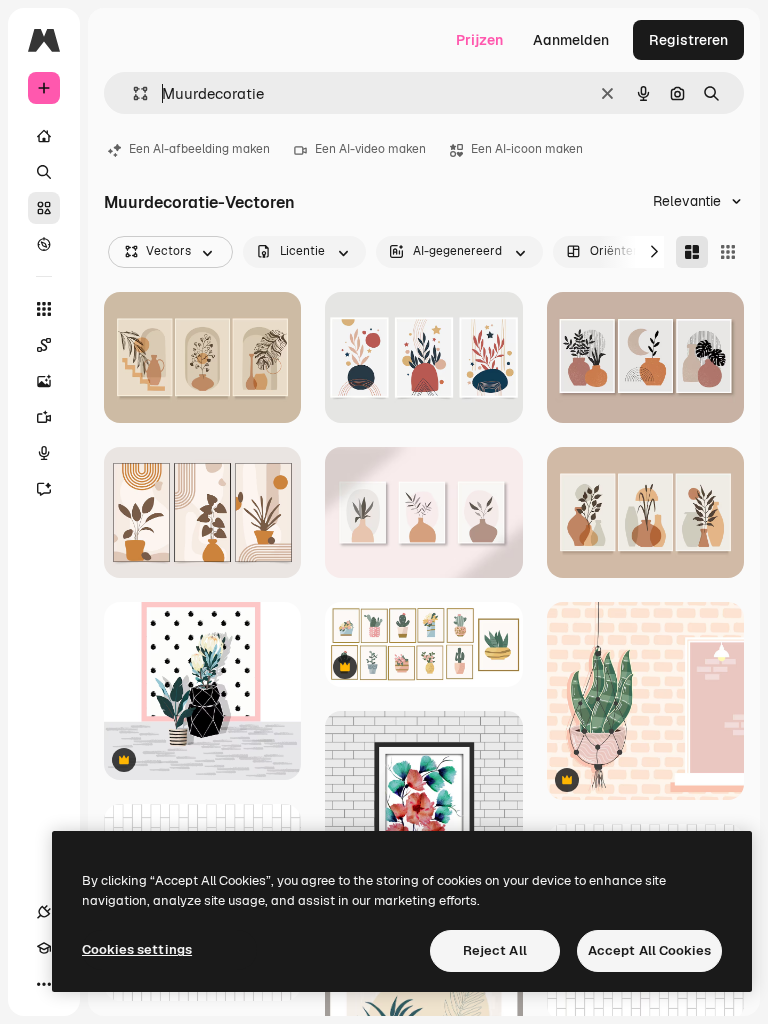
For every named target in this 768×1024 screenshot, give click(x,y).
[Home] (44, 136)
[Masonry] (692, 252)
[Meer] (44, 984)
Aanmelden (571, 40)
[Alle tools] (44, 309)
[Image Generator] (44, 381)
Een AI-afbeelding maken (199, 149)
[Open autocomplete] (132, 93)
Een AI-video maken (370, 149)
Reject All (495, 950)
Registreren (688, 40)
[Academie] (44, 948)
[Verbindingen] (44, 912)
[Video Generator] (44, 417)
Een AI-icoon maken (527, 149)
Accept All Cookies (649, 950)
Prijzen (479, 40)
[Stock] (44, 208)
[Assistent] (44, 489)
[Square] (728, 252)
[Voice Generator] (44, 453)
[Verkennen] (44, 244)
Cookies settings (137, 949)
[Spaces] (44, 345)
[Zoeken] (44, 172)
